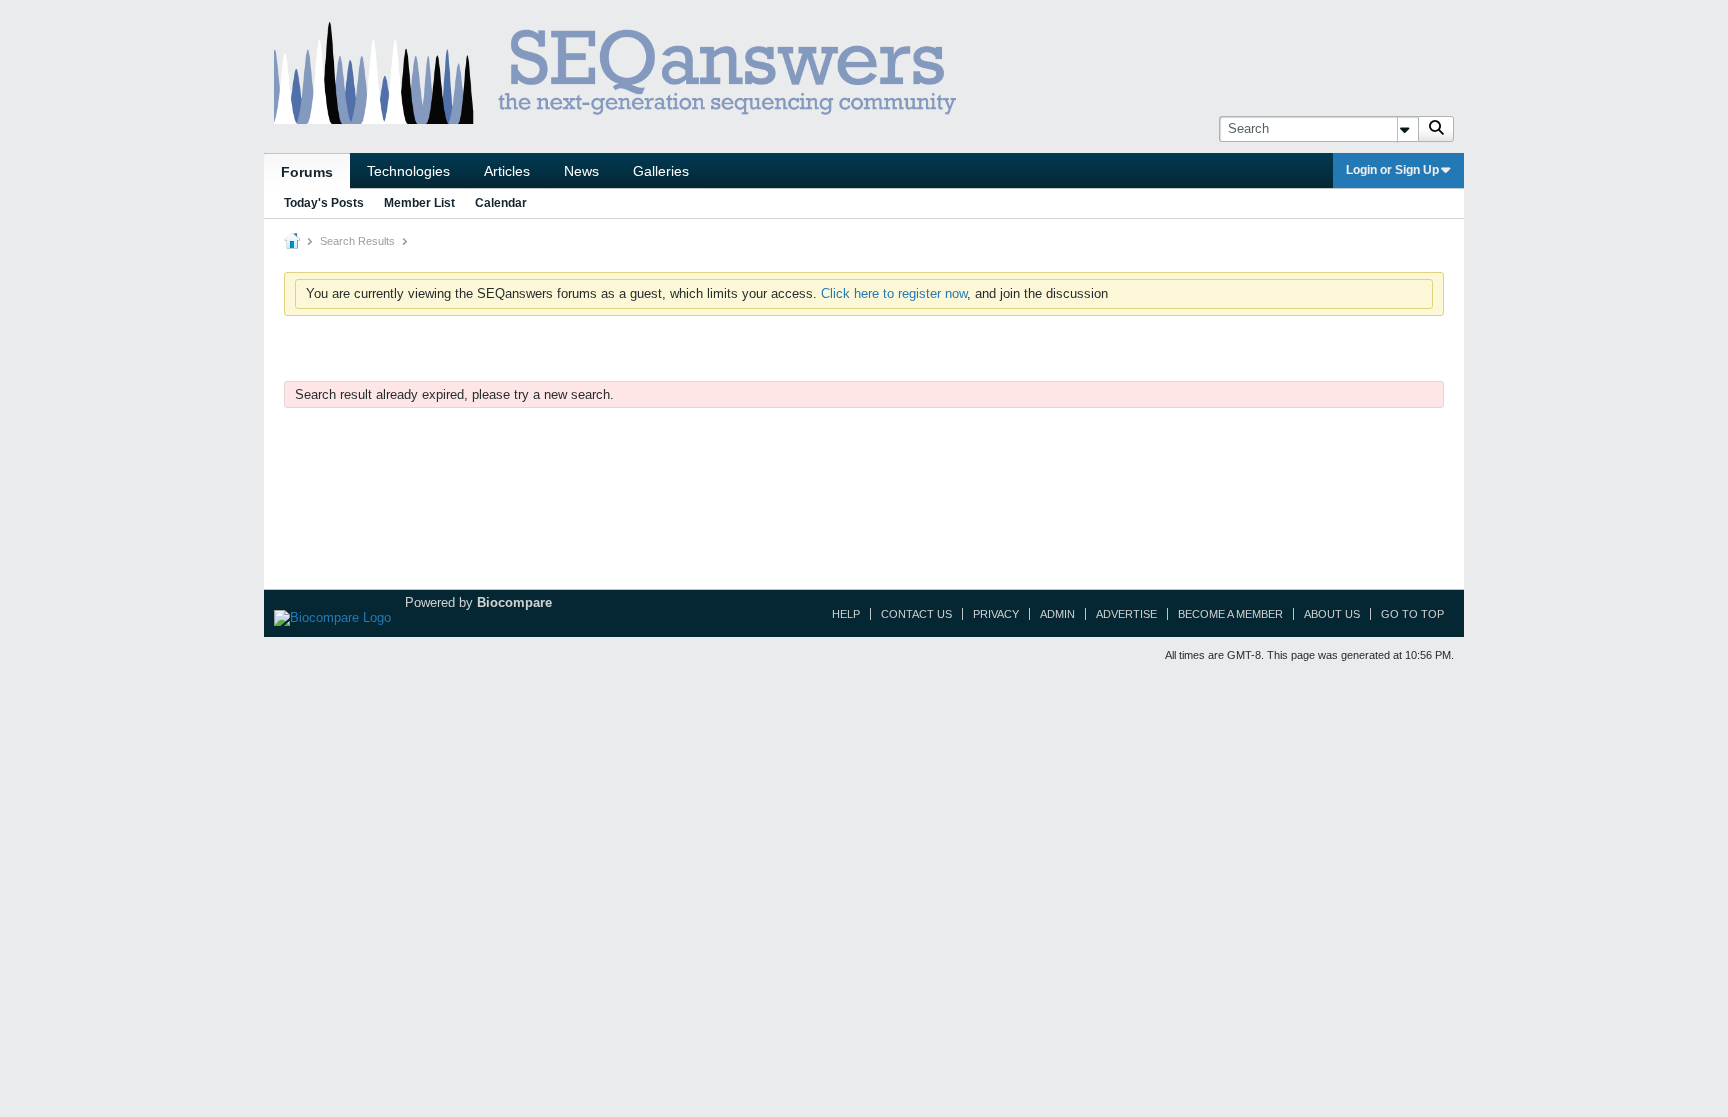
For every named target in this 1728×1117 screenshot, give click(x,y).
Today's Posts (324, 203)
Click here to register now (894, 293)
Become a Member (1230, 614)
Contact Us (916, 614)
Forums (307, 172)
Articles (507, 171)
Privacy (996, 614)
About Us (1332, 614)
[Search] (1436, 129)
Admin (1057, 614)
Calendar (501, 203)
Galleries (661, 171)
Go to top (1412, 614)
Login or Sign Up (1392, 170)
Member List (419, 203)
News (581, 171)
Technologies (408, 171)
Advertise (1126, 614)
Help (846, 614)
